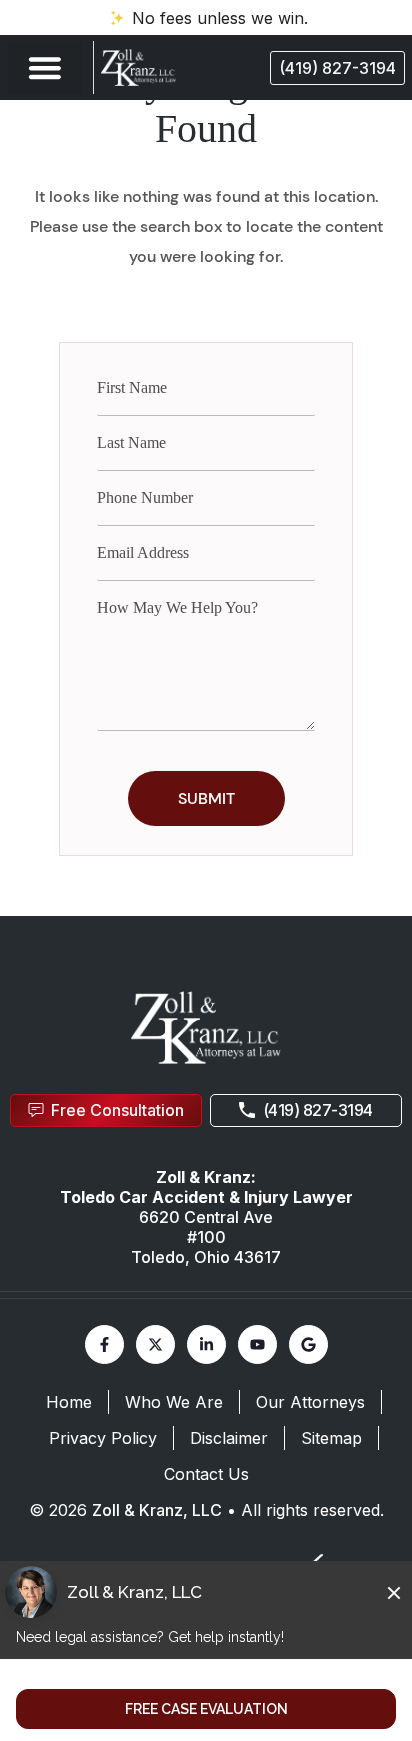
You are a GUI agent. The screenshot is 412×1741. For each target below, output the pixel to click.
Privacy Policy (103, 1438)
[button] (45, 67)
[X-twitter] (155, 1344)
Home (69, 1402)
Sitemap (331, 1438)
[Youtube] (257, 1344)
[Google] (308, 1344)
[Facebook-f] (104, 1344)
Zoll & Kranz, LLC (157, 1510)
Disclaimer (229, 1438)
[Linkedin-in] (206, 1344)
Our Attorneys (310, 1402)
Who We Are (174, 1402)
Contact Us (206, 1474)
